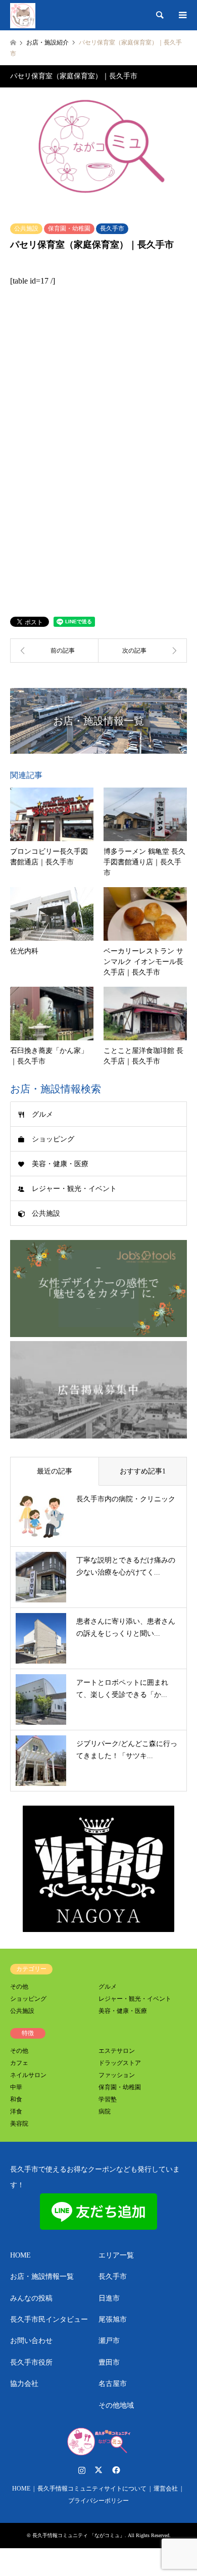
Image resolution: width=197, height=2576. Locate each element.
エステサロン (117, 2051)
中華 (16, 2087)
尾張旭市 (113, 2319)
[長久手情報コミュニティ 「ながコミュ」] (23, 15)
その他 (19, 1987)
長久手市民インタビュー (49, 2319)
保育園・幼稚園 (69, 228)
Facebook (115, 2470)
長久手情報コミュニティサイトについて (92, 2489)
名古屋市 (113, 2384)
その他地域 (116, 2405)
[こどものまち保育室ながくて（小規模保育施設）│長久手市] (143, 651)
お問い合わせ (31, 2341)
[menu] (182, 15)
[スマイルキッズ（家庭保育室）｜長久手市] (54, 651)
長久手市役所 (31, 2362)
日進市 (109, 2298)
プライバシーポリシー (98, 2501)
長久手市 (112, 228)
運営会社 (166, 2489)
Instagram (82, 2470)
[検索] (159, 15)
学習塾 (108, 2099)
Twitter (98, 2470)
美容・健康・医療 (60, 1164)
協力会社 (24, 2384)
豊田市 (109, 2362)
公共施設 (26, 228)
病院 (105, 2111)
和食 (16, 2099)
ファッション (117, 2075)
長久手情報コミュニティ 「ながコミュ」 (79, 2535)
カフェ (19, 2063)
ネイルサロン (28, 2075)
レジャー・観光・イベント (74, 1189)
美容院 (19, 2124)
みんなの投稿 (31, 2298)
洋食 (16, 2111)
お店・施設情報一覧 (42, 2276)
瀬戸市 (109, 2341)
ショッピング (53, 1139)
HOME (20, 2255)
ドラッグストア (120, 2063)
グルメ (42, 1114)
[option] (98, 150)
